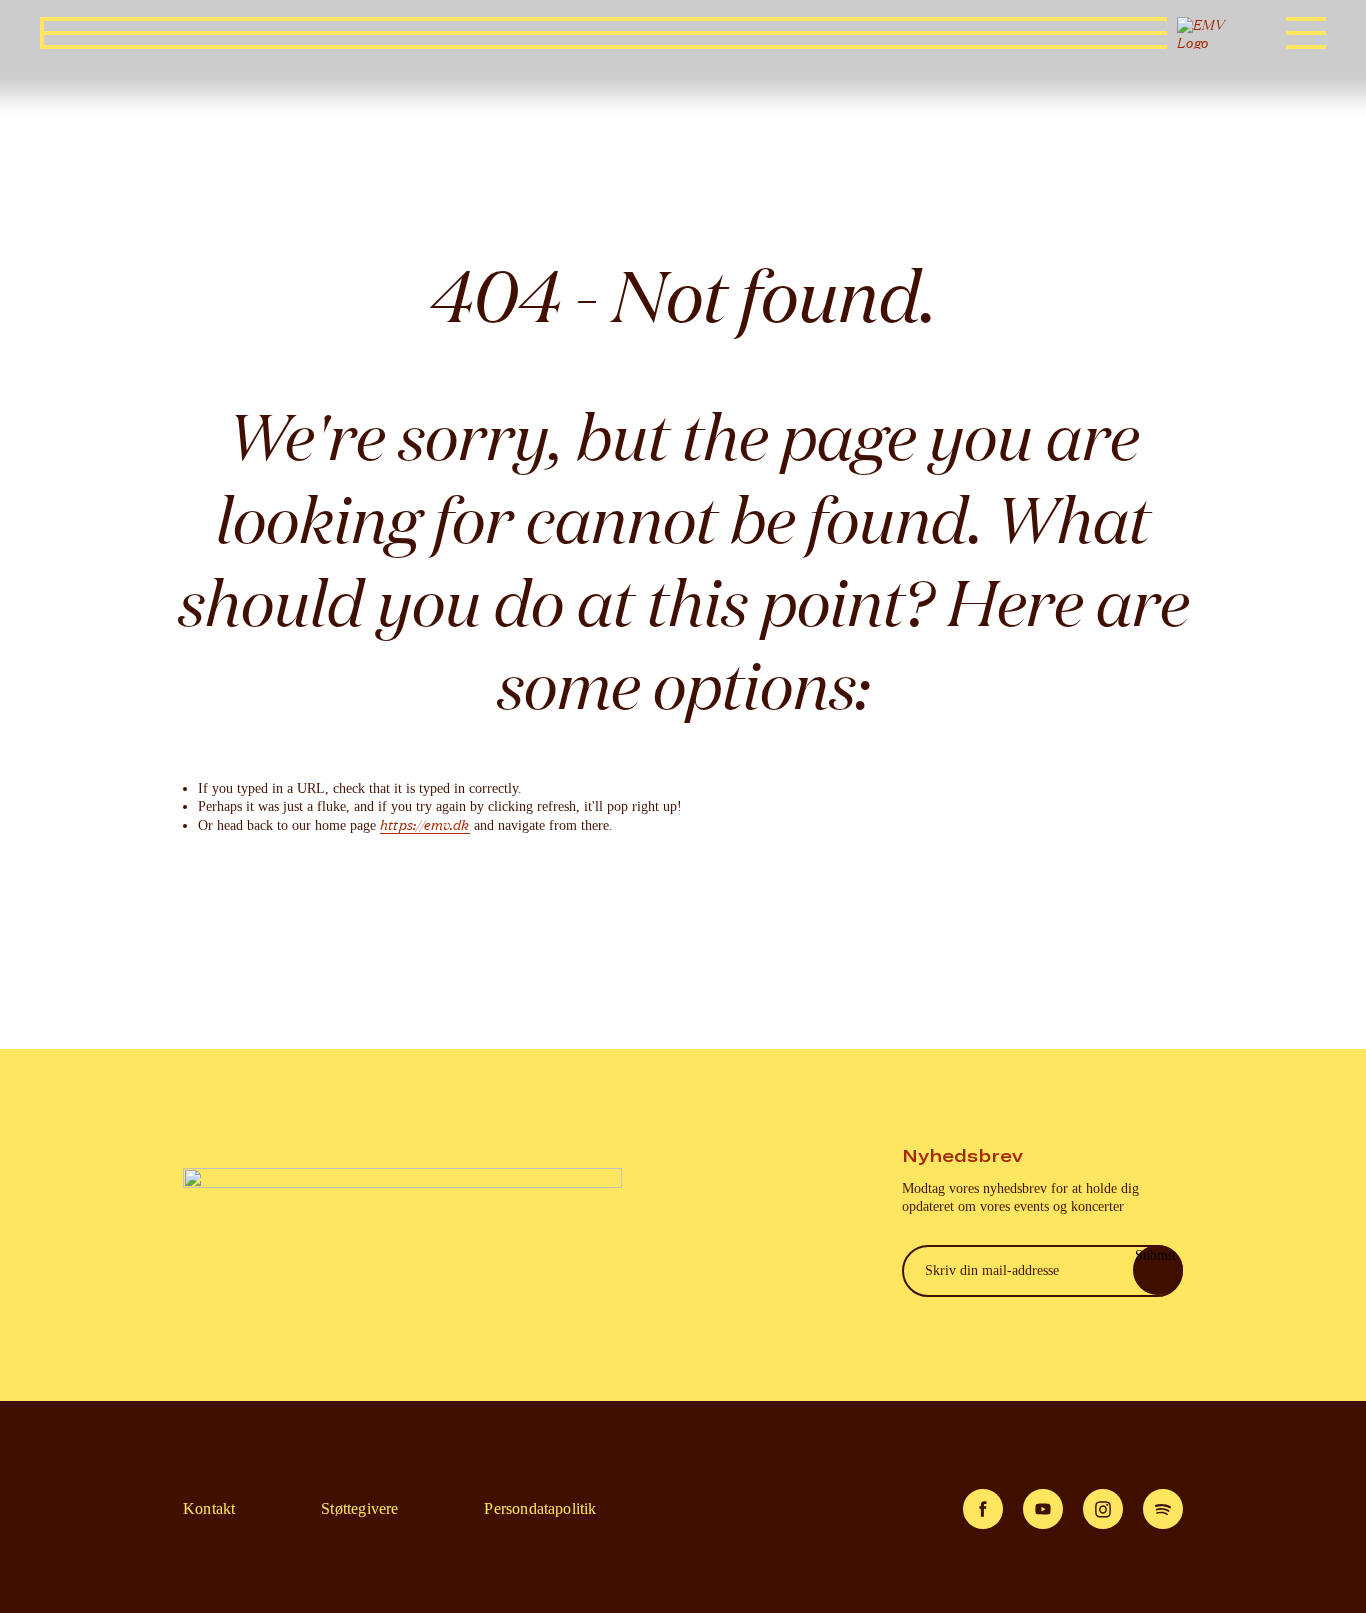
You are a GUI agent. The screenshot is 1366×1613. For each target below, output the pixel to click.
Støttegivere (359, 1508)
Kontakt (209, 1508)
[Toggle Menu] (1306, 33)
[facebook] (983, 1509)
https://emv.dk (425, 825)
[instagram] (1103, 1509)
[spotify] (1163, 1509)
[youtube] (1043, 1509)
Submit (1155, 1255)
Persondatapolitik (540, 1508)
